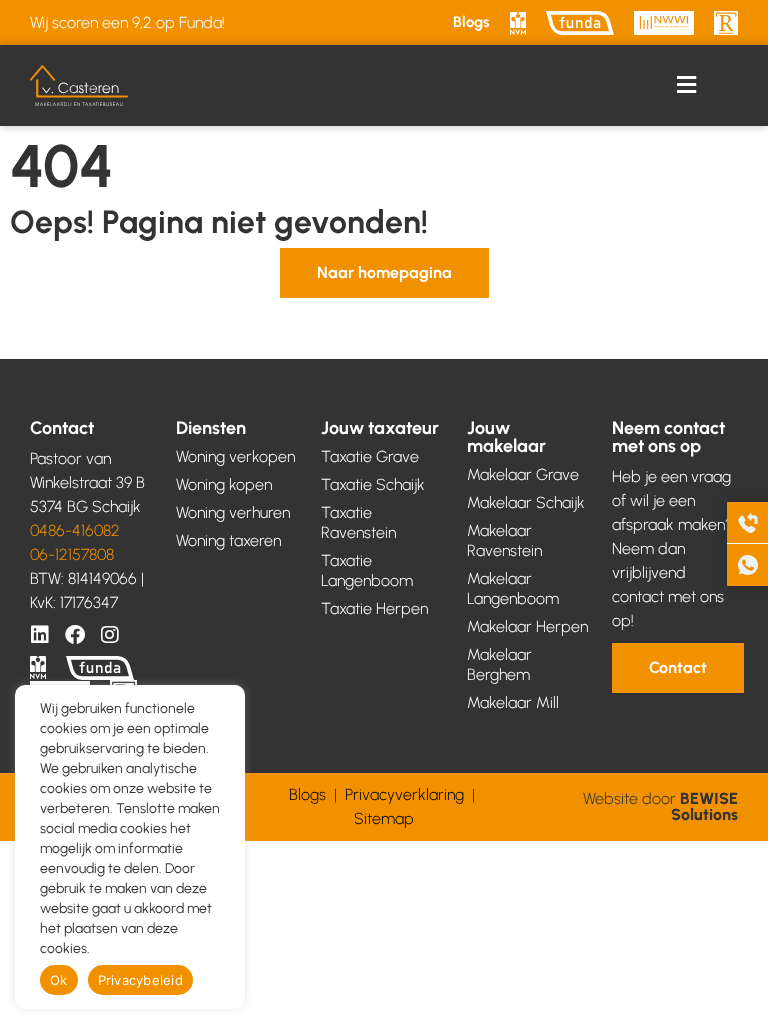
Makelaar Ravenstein (504, 540)
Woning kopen (224, 484)
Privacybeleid (140, 980)
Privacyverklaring (404, 794)
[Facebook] (75, 635)
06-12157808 (72, 554)
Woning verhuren (233, 512)
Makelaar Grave (523, 474)
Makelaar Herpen (527, 626)
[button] (687, 85)
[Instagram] (110, 635)
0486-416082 (75, 530)
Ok (59, 980)
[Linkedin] (40, 635)
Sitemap (384, 818)
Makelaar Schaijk (526, 502)
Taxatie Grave (370, 456)
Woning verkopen (235, 456)
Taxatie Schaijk (373, 484)
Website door (660, 806)
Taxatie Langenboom (367, 570)
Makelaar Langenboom (513, 588)
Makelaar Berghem (499, 664)
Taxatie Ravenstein (358, 522)
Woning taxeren (228, 540)
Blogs (471, 22)
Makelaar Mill (513, 702)
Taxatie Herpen (374, 608)
